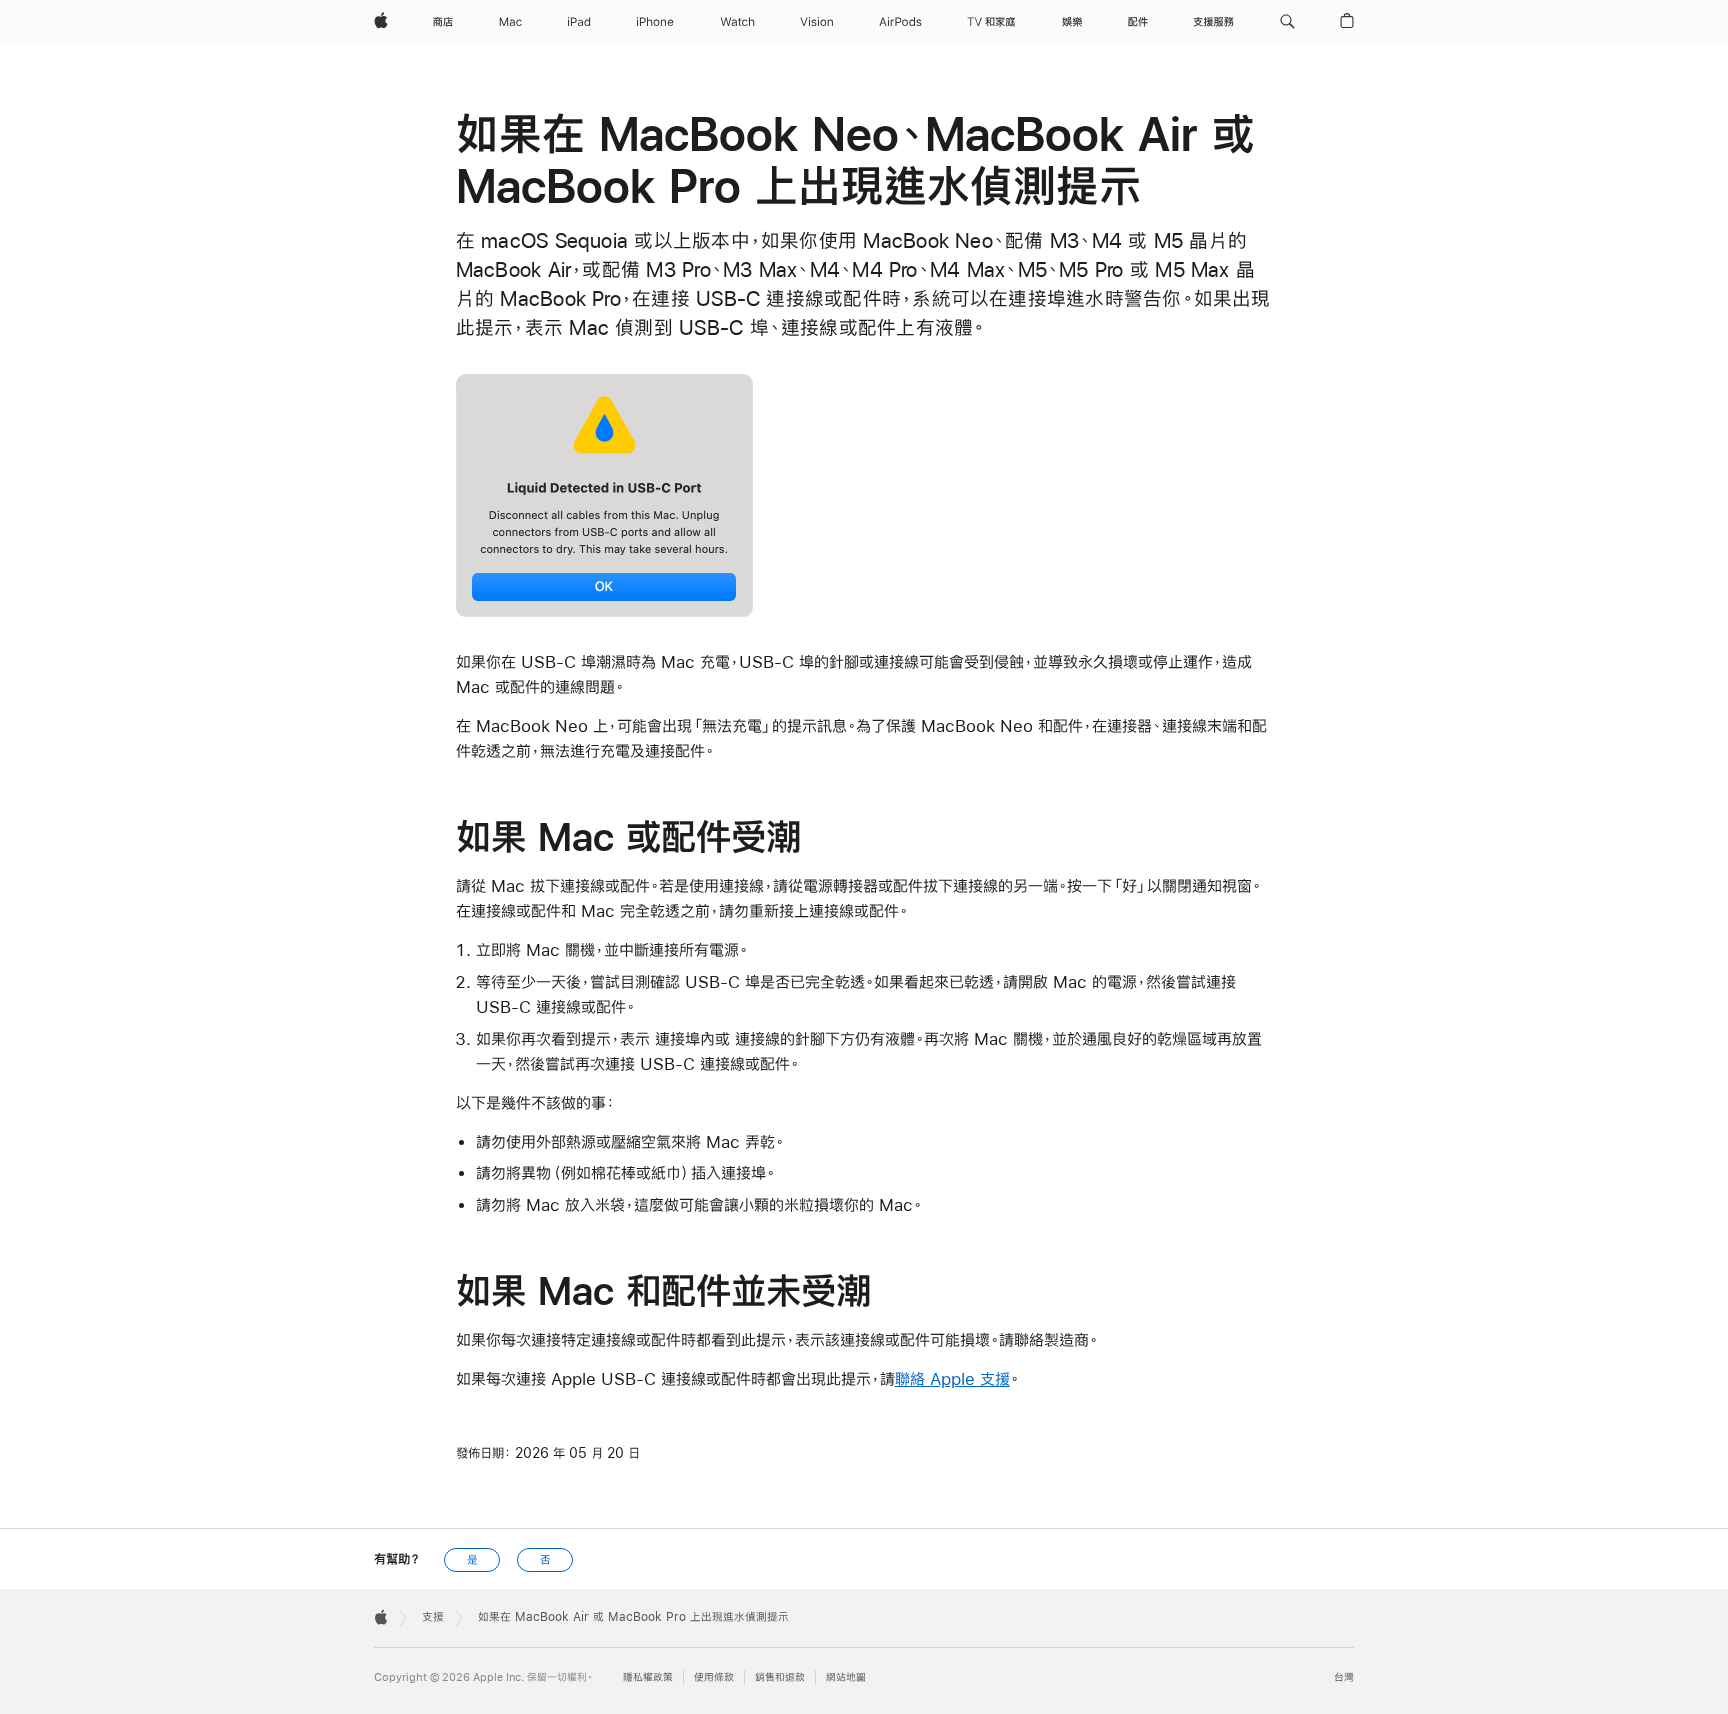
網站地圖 (846, 1677)
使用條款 (714, 1677)
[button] (1287, 22)
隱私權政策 (648, 1677)
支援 (433, 1617)
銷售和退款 (780, 1677)
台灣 (1344, 1677)
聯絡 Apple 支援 (952, 1378)
